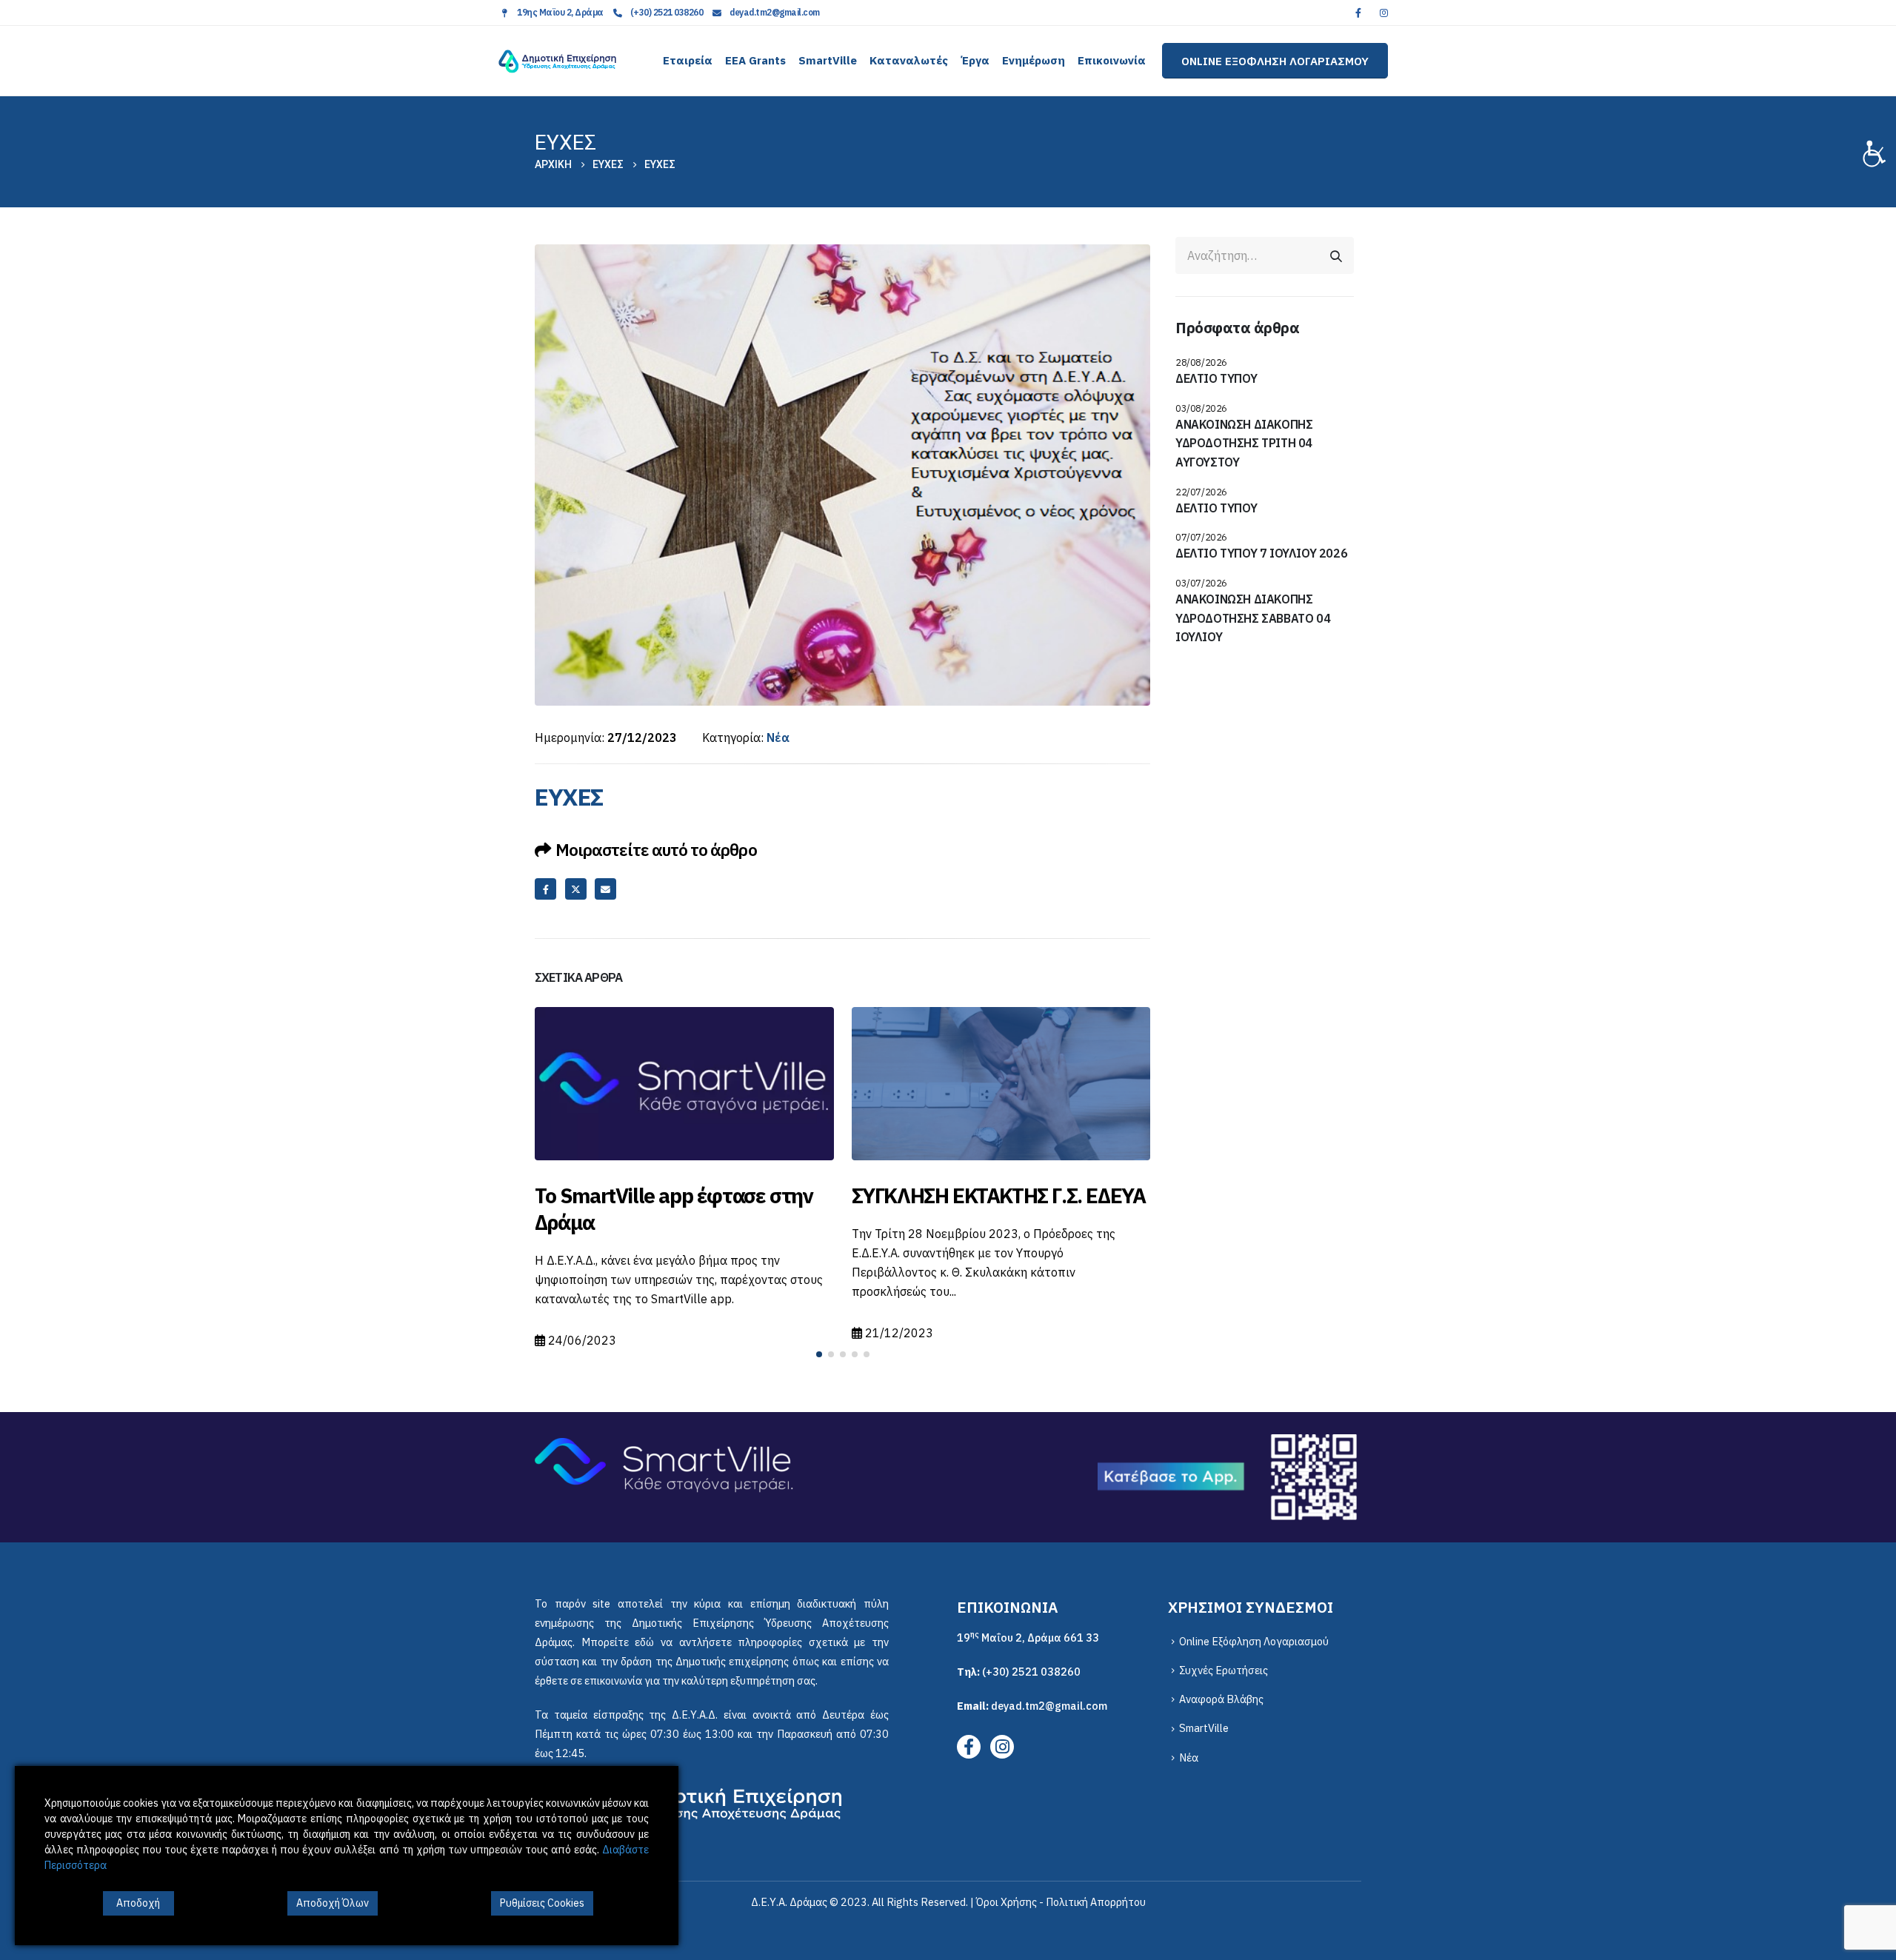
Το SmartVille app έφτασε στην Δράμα (674, 1209)
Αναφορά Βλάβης (1221, 1699)
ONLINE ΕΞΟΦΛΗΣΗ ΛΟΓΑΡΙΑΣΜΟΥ (1275, 61)
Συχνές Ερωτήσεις (1224, 1670)
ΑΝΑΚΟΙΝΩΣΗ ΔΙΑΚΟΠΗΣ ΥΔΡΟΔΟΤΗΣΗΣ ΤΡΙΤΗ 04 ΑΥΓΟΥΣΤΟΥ (1244, 443)
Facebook (545, 889)
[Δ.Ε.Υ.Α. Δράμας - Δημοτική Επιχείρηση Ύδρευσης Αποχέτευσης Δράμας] (557, 61)
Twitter (576, 889)
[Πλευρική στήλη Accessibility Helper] (1878, 151)
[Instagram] (1383, 13)
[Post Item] (684, 1084)
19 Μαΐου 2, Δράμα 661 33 (1028, 1638)
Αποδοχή (138, 1903)
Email (605, 889)
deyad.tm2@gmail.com (775, 12)
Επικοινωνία (1112, 60)
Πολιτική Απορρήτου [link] (1096, 1902)
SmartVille (828, 60)
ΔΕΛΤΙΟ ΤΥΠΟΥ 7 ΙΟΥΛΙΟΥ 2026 (1261, 553)
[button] (819, 1354)
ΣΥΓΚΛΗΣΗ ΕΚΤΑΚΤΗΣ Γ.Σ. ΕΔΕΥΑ (999, 1195)
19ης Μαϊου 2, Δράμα (560, 12)
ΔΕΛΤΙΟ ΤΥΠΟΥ (1216, 378)
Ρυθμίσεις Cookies (542, 1903)
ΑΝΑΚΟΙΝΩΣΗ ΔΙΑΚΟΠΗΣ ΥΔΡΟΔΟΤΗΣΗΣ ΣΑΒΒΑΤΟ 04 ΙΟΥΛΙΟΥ (1253, 618)
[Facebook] (1358, 13)
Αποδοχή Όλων (333, 1903)
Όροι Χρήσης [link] (1007, 1902)
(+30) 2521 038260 (667, 12)
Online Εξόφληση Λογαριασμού (1254, 1641)
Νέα (778, 737)
